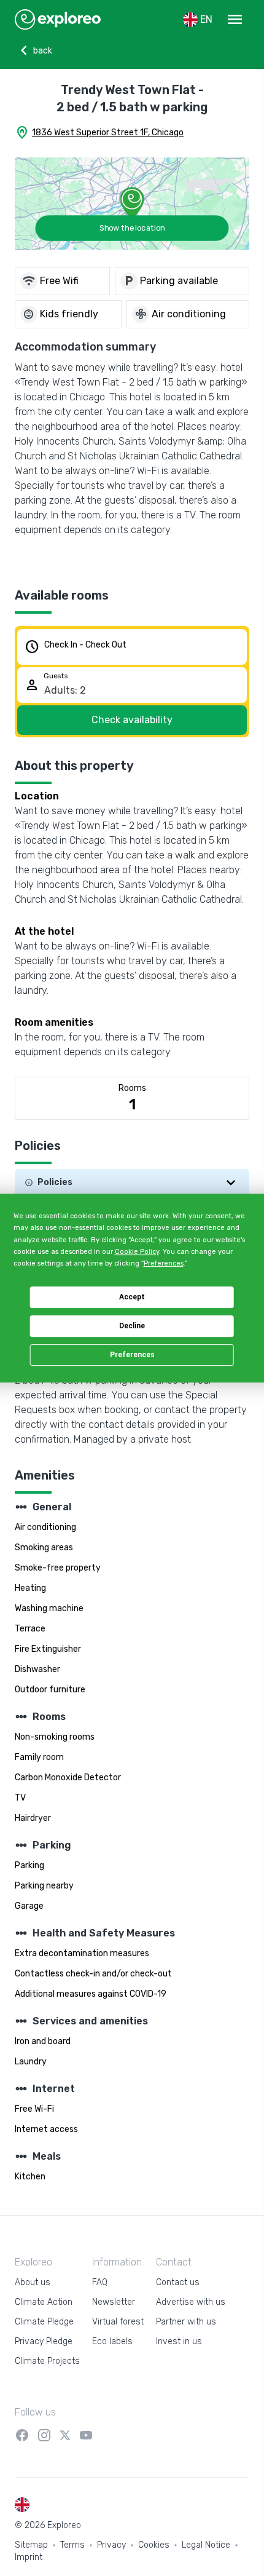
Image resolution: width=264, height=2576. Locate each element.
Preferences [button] (164, 1263)
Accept (132, 1297)
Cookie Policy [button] (137, 1252)
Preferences (132, 1355)
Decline (132, 1326)
